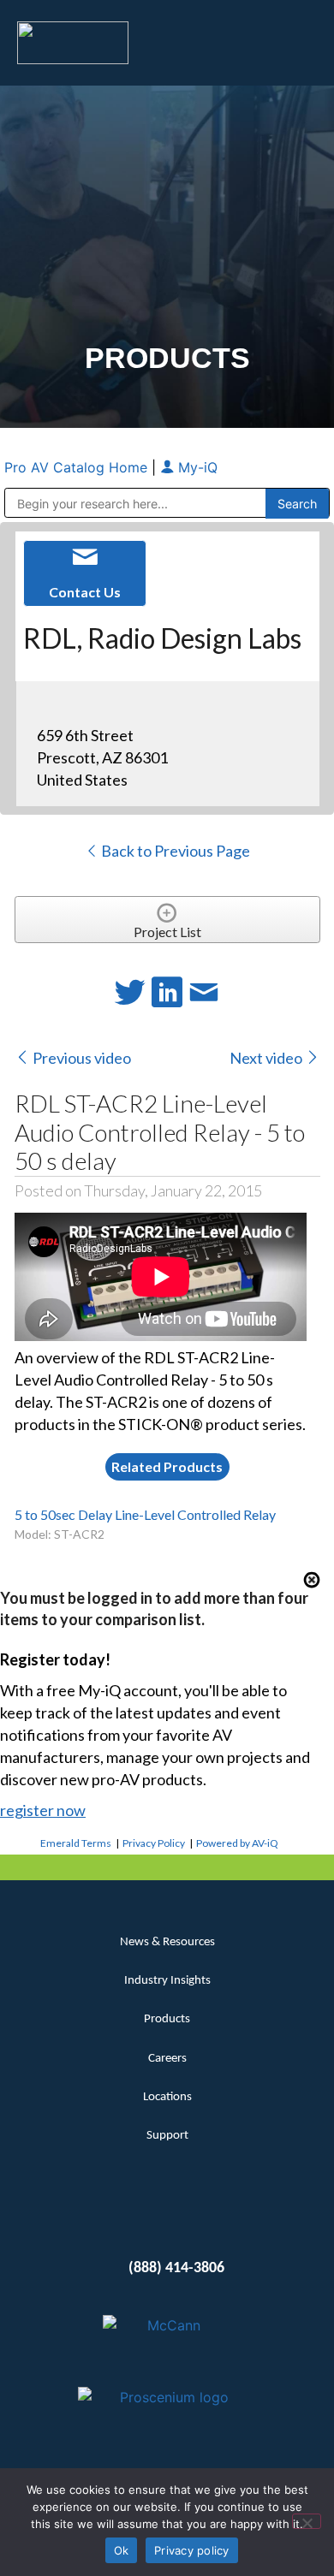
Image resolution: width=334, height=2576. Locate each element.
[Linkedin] (137, 2215)
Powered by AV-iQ (237, 1843)
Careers (167, 2059)
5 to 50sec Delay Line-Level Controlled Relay (145, 1514)
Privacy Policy (154, 1843)
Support (167, 2136)
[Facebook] (167, 2215)
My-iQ (196, 467)
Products (167, 2019)
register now (43, 1810)
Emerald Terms (76, 1843)
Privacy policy (192, 2550)
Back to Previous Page (174, 851)
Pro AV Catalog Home (78, 467)
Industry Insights (167, 1981)
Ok (122, 2550)
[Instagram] (198, 2215)
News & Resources (167, 1942)
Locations (167, 2097)
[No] (307, 2521)
